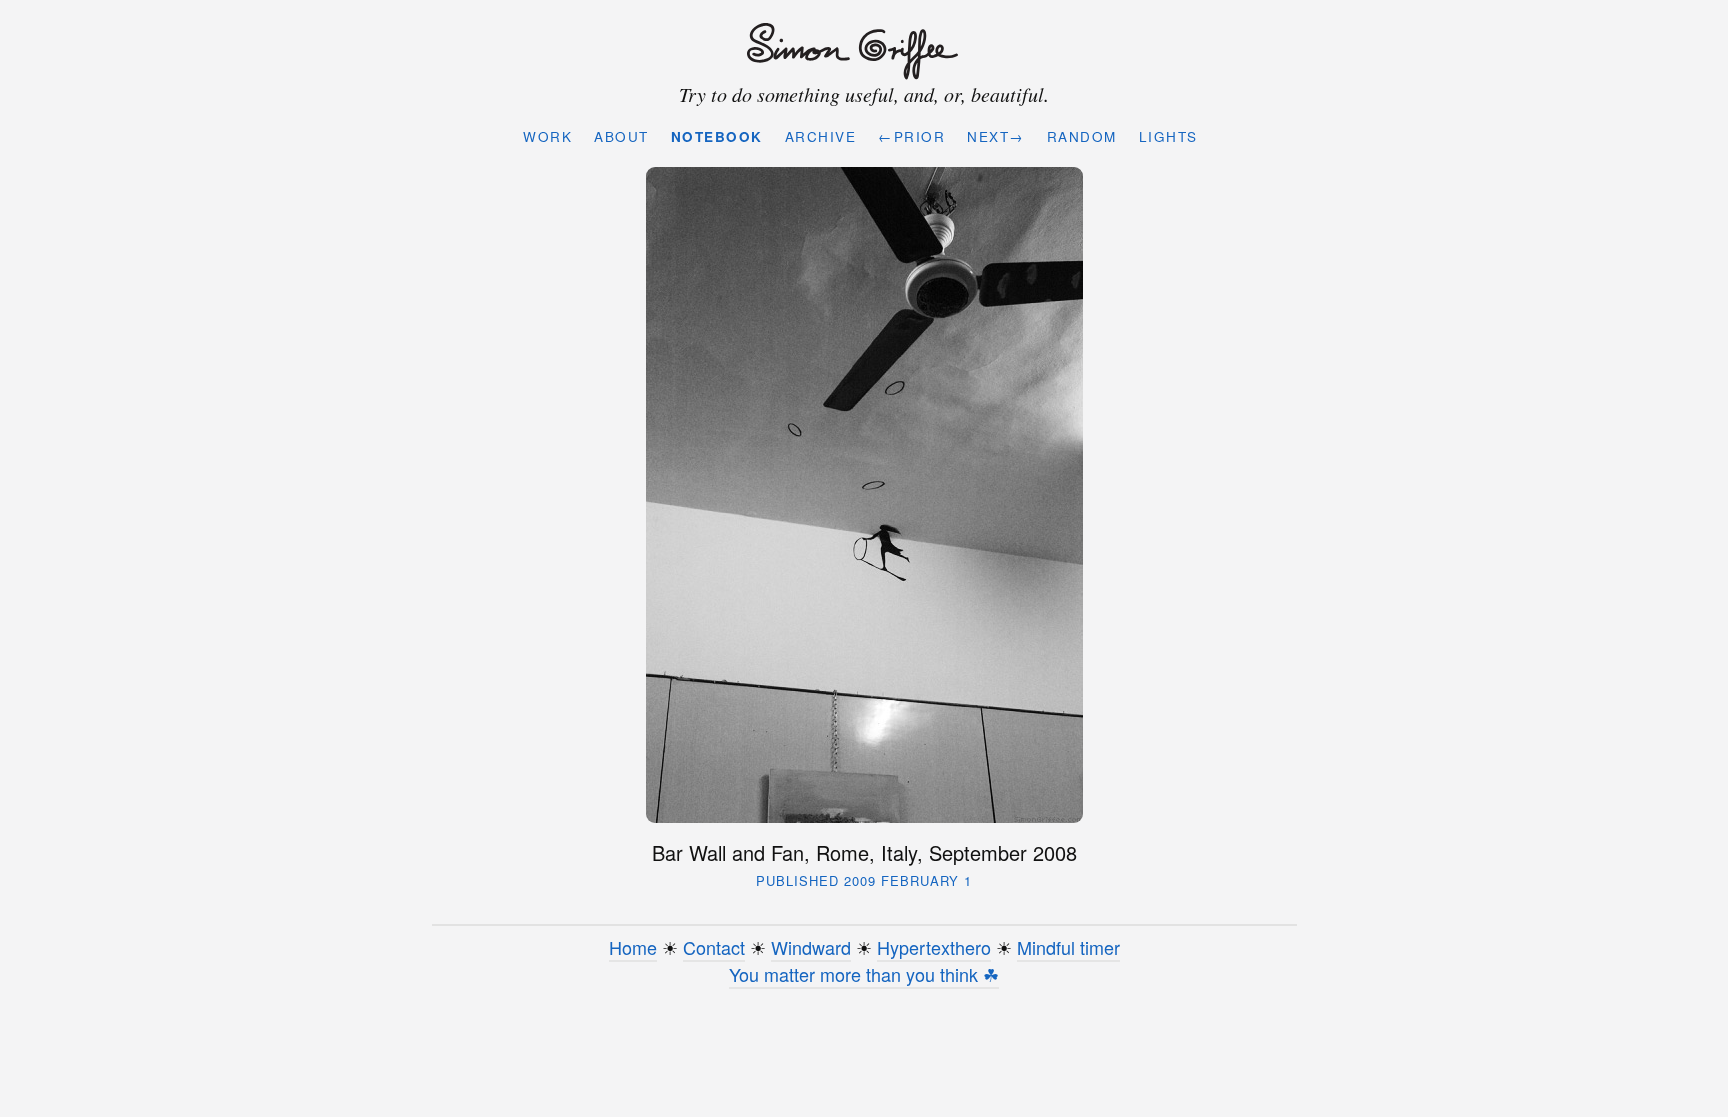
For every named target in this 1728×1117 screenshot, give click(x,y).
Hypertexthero (934, 947)
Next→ (996, 136)
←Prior (911, 136)
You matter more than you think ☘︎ (864, 974)
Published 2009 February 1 (864, 880)
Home (633, 947)
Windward (811, 947)
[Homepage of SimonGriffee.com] (859, 52)
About (621, 136)
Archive (821, 136)
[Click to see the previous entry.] (864, 495)
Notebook (717, 136)
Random (1082, 136)
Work (547, 136)
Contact (714, 947)
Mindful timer (1068, 947)
